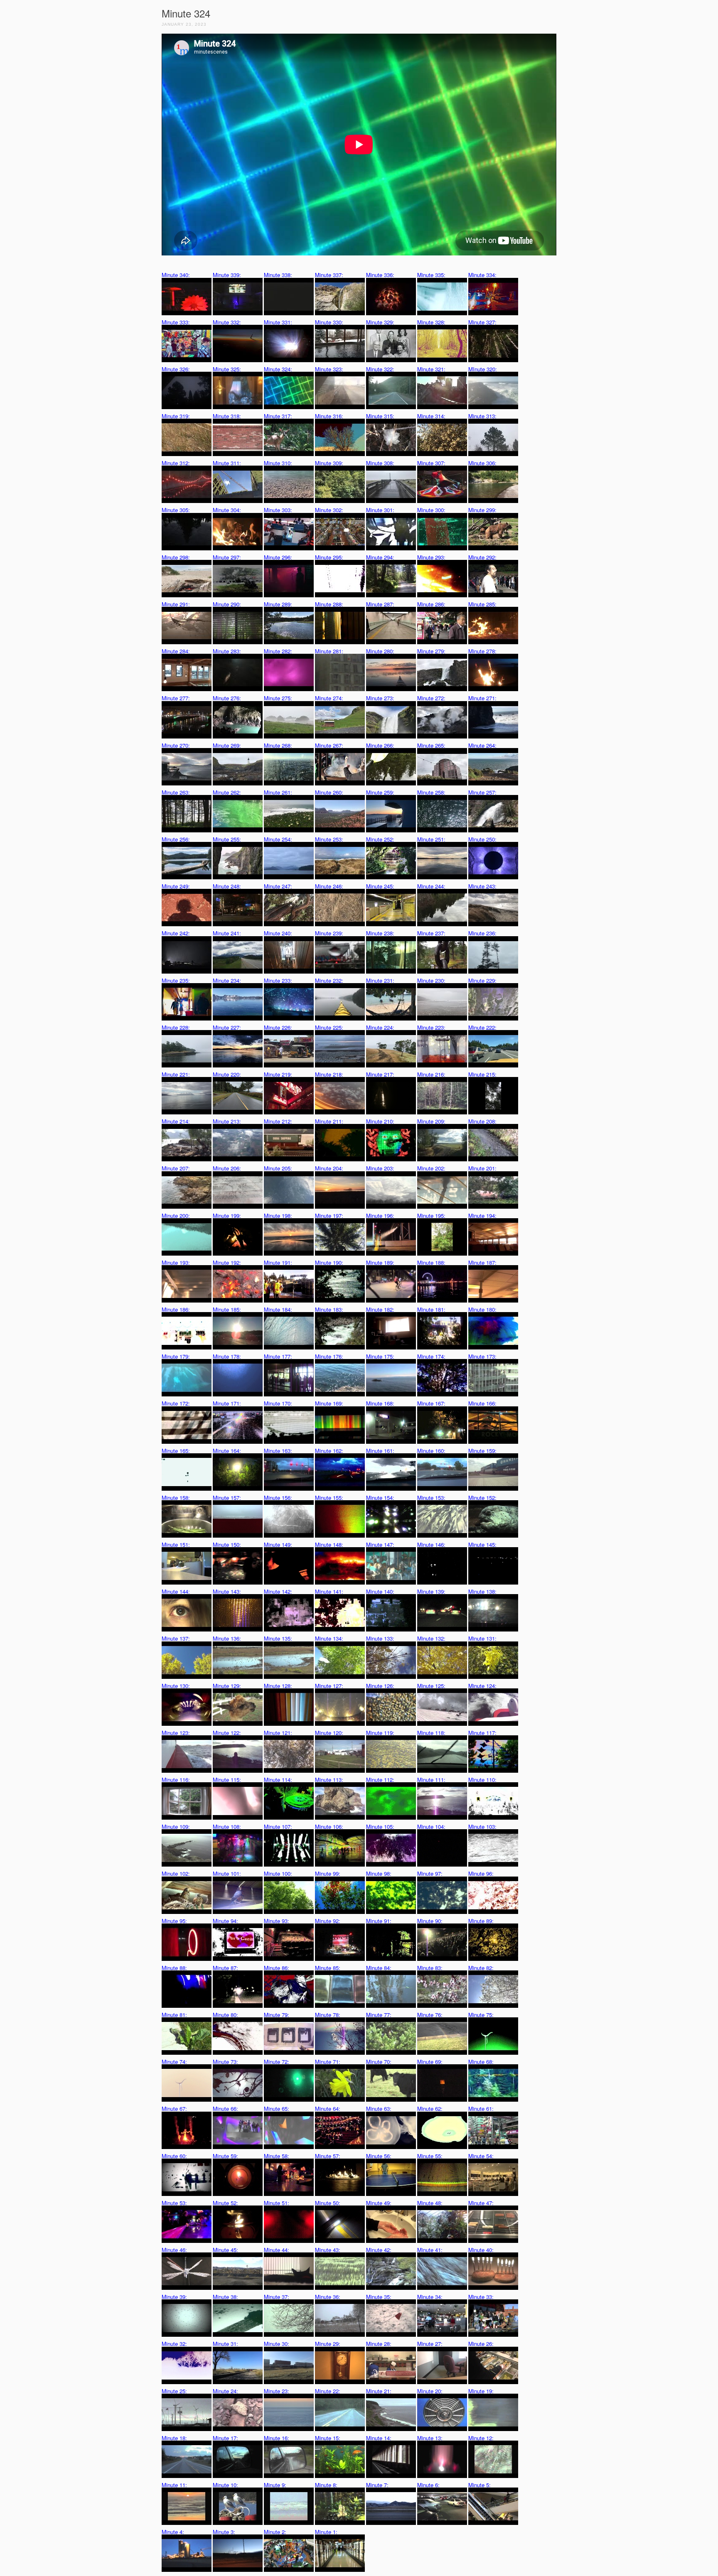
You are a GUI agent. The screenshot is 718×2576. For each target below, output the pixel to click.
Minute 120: (329, 1733)
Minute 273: (380, 698)
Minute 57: (328, 2156)
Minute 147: (380, 1544)
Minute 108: (227, 1827)
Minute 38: (225, 2297)
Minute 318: (227, 416)
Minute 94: (225, 1921)
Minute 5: (479, 2485)
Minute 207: (176, 1168)
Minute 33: (481, 2297)
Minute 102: (176, 1873)
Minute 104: (431, 1827)
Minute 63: (379, 2109)
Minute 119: (380, 1733)
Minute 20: (430, 2391)
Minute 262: (227, 792)
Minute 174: (431, 1356)
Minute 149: (278, 1544)
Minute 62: (430, 2109)
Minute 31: (225, 2344)
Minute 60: (174, 2156)
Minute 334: (482, 275)
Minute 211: (329, 1121)
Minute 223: (431, 1027)
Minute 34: (430, 2297)
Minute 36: (328, 2297)
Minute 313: (482, 416)
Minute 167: (431, 1403)
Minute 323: (329, 369)
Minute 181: (431, 1309)
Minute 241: (227, 933)
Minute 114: (278, 1780)
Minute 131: (482, 1638)
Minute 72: (277, 2062)
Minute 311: (227, 463)
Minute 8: (326, 2485)
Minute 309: (329, 463)
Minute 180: (482, 1309)
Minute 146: (431, 1544)
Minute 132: (431, 1638)
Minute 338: (278, 275)
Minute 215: (482, 1074)
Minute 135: (278, 1638)
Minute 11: (174, 2485)
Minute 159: (482, 1451)
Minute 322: (380, 369)
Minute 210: (380, 1121)
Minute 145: (482, 1544)
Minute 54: (481, 2156)
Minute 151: (176, 1544)
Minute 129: (227, 1686)
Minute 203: (380, 1168)
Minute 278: (482, 651)
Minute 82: (481, 1968)
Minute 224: (380, 1027)
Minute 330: (329, 322)
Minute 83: (430, 1968)
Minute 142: (278, 1591)
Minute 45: (225, 2250)
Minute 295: (329, 557)
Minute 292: (482, 557)
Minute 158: (176, 1498)
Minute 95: (174, 1921)
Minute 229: (482, 980)
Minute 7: (377, 2485)
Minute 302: (329, 510)
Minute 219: (278, 1074)
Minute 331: (278, 322)
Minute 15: (328, 2438)
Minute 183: (329, 1309)
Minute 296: (278, 557)
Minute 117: (482, 1733)
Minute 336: (380, 275)
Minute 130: (176, 1686)
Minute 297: (227, 557)
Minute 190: (329, 1262)
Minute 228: (176, 1027)
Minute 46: (174, 2250)
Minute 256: (176, 839)
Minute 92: (328, 1921)
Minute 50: (328, 2203)
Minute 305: (176, 510)
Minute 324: (278, 369)
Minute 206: (227, 1168)
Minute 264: (482, 745)
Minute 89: (481, 1921)
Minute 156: (278, 1498)
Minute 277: (176, 698)
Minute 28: (379, 2344)
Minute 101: (227, 1873)
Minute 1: (326, 2532)
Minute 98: (379, 1873)
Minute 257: (482, 792)
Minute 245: (380, 886)
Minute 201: (482, 1168)
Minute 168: (380, 1403)
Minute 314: (431, 416)
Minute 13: (430, 2438)
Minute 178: (227, 1356)
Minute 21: (379, 2391)
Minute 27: (430, 2344)
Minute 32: (174, 2344)
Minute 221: (176, 1074)
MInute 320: (483, 369)
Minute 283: (227, 651)
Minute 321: (431, 369)
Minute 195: (431, 1216)
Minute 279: (431, 651)
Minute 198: (278, 1216)
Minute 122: (227, 1733)
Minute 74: (174, 2062)
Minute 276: (227, 698)
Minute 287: (380, 604)
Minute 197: (329, 1216)
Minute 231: (380, 980)
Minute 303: (278, 510)
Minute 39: (174, 2297)
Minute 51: (277, 2203)
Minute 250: (482, 839)
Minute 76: (430, 2015)
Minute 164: (227, 1451)
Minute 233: (278, 980)
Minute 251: (431, 839)
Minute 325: (227, 369)
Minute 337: (329, 275)
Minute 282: (278, 651)
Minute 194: (482, 1216)
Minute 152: (482, 1498)
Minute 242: (176, 933)
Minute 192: (227, 1262)
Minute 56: (379, 2156)
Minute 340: (176, 275)
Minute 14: (379, 2438)
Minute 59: (225, 2156)
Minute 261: (278, 792)
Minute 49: (379, 2203)
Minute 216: (431, 1074)
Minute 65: (277, 2109)
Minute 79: (277, 2015)
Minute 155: (329, 1498)
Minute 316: (329, 416)
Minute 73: (225, 2062)
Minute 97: (430, 1873)
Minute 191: (278, 1262)
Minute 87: (225, 1968)
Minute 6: (428, 2485)
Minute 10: (225, 2485)
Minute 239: (329, 933)
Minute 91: (379, 1921)
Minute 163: (278, 1451)
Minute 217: (380, 1074)
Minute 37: (277, 2297)
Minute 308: (380, 463)
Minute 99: (328, 1873)
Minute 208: (482, 1121)
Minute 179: (176, 1356)
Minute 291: (176, 604)
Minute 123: (176, 1733)
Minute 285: (482, 604)
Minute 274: (329, 698)
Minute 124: (482, 1686)
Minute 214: (176, 1121)
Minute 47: (481, 2203)
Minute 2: (275, 2532)
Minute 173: (482, 1356)
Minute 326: (176, 369)
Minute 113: (329, 1780)
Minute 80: (225, 2015)
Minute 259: (380, 792)
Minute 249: (176, 886)
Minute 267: (329, 745)
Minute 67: (174, 2109)
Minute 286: (431, 604)
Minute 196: (380, 1216)
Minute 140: (380, 1591)
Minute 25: (174, 2391)
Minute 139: (431, 1591)
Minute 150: (227, 1544)
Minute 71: (328, 2062)
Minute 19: (481, 2391)
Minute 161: (380, 1451)
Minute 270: (176, 745)
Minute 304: (227, 510)
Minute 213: (227, 1121)
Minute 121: (278, 1733)
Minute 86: (277, 1968)
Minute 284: (176, 651)
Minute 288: (329, 604)
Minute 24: (225, 2391)
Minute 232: (329, 980)
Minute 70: (379, 2062)
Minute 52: (225, 2203)
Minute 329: (380, 322)
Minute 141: (329, 1591)
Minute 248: (227, 886)
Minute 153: (431, 1498)
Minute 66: (225, 2109)
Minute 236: (482, 933)
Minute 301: (380, 510)
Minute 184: (278, 1309)
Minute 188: (431, 1262)
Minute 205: (278, 1168)
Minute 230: (431, 980)
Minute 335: (431, 275)
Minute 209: (431, 1121)
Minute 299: (482, 510)
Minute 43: (328, 2250)
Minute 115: (227, 1780)
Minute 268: (278, 745)
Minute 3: (224, 2532)
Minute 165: (176, 1451)
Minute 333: (176, 322)
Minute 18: (174, 2438)
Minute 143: (227, 1591)
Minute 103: (482, 1827)
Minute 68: (481, 2062)
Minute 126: (380, 1686)
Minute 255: (227, 839)
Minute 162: (329, 1451)
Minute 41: (430, 2250)
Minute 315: (380, 416)
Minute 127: (329, 1686)
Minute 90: (430, 1921)
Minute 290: (227, 604)
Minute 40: (481, 2250)
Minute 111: (431, 1780)
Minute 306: (482, 463)
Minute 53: (174, 2203)
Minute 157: (227, 1498)
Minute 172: (176, 1403)
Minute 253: (329, 839)
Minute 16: (277, 2438)
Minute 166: (482, 1403)
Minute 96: (481, 1873)
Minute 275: (278, 698)
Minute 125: (431, 1686)
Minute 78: (328, 2015)
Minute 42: (379, 2250)
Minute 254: (278, 839)
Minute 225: (329, 1027)
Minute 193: (176, 1262)
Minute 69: (430, 2062)
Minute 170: (278, 1403)
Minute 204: (329, 1168)
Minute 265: (431, 745)
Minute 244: (431, 886)
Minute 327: (482, 322)
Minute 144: (176, 1591)
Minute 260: (329, 792)
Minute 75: (481, 2015)
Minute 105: (380, 1827)
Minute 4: (173, 2532)
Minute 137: (176, 1638)
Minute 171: (227, 1403)
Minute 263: (176, 792)
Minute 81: (174, 2015)
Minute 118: (431, 1733)
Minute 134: (329, 1638)
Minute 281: (329, 651)
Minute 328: (431, 322)
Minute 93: (277, 1921)
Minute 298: (176, 557)
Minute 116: (176, 1780)
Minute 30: (277, 2344)
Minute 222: (482, 1027)
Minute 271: (482, 698)
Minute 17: (225, 2438)
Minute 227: (227, 1027)
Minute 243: (482, 886)
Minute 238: (380, 933)
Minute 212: (278, 1121)
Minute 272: (431, 698)
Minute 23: (277, 2391)
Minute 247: (278, 886)
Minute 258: (431, 792)
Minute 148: (329, 1544)
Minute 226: (278, 1027)
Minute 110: (482, 1780)
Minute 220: (227, 1074)
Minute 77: (379, 2015)
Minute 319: (176, 416)
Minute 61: (481, 2109)
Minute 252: (380, 839)
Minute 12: (481, 2438)
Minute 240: (278, 933)
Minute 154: (380, 1498)
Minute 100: (278, 1873)
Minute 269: (227, 745)
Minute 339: (227, 275)
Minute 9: (275, 2485)
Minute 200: (176, 1216)
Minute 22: (328, 2391)
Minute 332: (227, 322)
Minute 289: (278, 604)
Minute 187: (482, 1262)
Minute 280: (380, 651)
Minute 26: (481, 2344)
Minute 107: (278, 1827)
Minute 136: (227, 1638)
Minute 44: (277, 2250)
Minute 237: (431, 933)
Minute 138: (482, 1591)
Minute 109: (176, 1827)
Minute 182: (380, 1309)
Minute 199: (227, 1216)
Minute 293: (431, 557)
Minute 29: (328, 2344)
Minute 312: (176, 463)
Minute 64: (328, 2109)
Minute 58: (277, 2156)
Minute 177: (278, 1356)
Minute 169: (329, 1403)
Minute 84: (379, 1968)
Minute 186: (176, 1309)
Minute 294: (380, 557)
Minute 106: (329, 1827)
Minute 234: (227, 980)
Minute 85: (328, 1968)
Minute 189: (380, 1262)
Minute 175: (380, 1356)
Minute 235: (176, 980)
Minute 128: (278, 1686)
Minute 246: (329, 886)
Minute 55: (430, 2156)
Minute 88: (174, 1968)
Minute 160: (431, 1451)
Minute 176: (329, 1356)
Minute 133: (380, 1638)
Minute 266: (380, 745)
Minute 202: (431, 1168)
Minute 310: (278, 463)
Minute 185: (227, 1309)
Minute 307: (431, 463)
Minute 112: (380, 1780)
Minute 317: (278, 416)
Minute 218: (329, 1074)
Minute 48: (430, 2203)
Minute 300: (431, 510)
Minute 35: (379, 2297)
